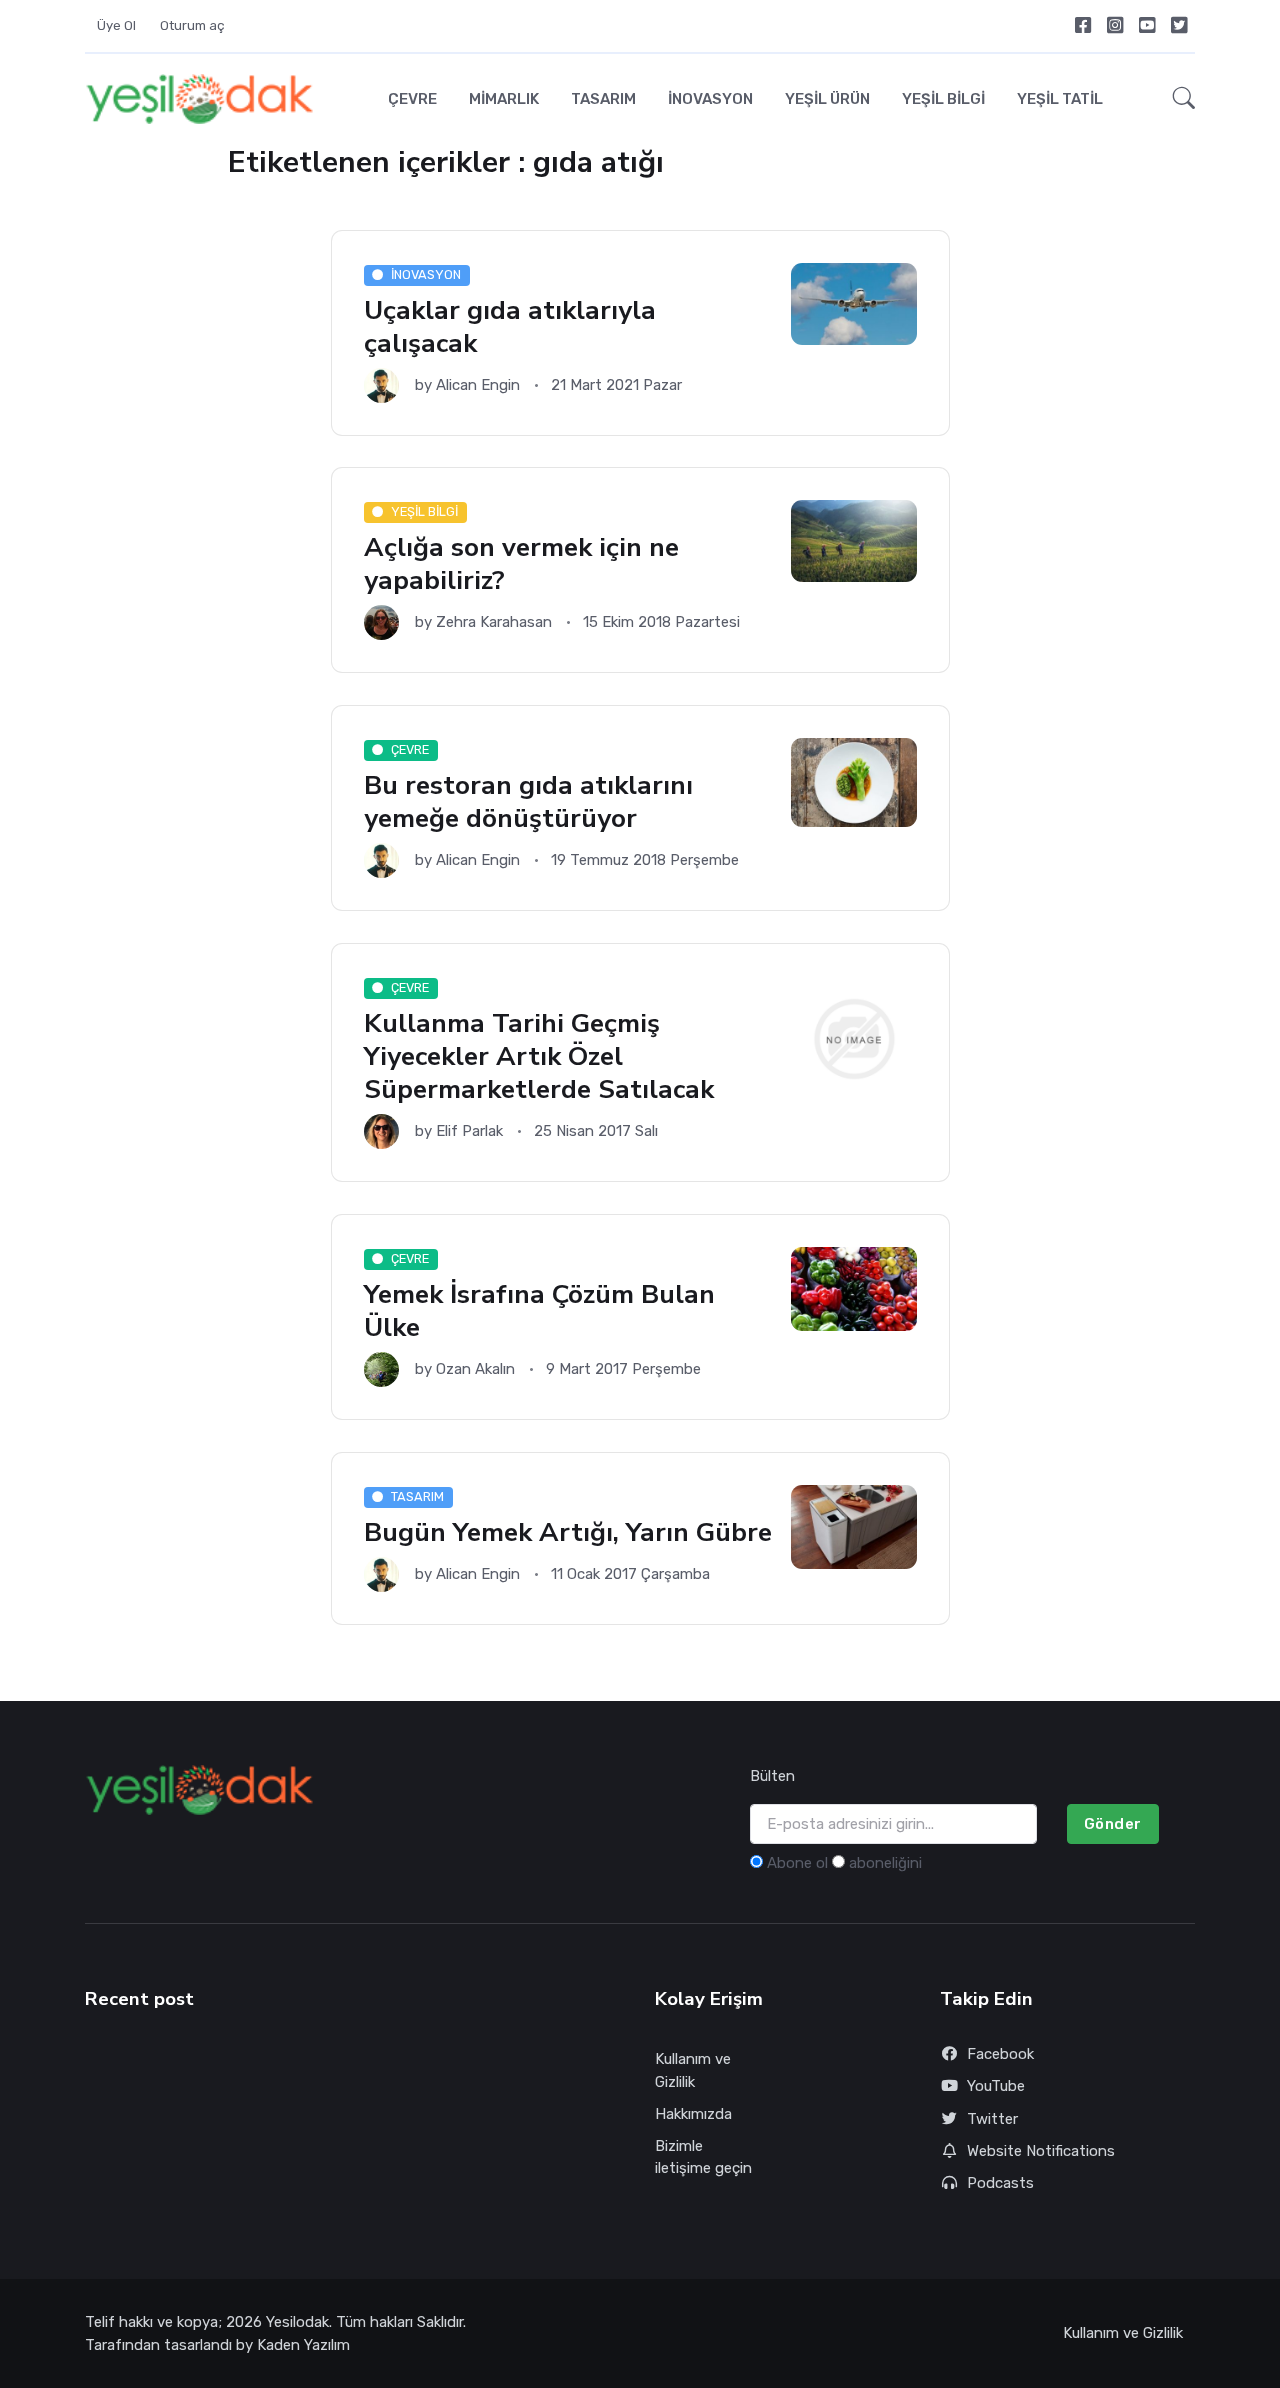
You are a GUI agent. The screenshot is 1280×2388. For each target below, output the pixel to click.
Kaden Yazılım (303, 2345)
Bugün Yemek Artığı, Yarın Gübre (568, 1532)
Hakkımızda (693, 2114)
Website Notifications (1041, 2151)
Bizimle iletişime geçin (703, 2157)
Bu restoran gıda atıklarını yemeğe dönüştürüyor (528, 801)
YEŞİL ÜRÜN (827, 99)
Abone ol (797, 1863)
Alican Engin (478, 385)
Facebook (1000, 2054)
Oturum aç (192, 25)
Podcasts (1000, 2183)
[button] (1178, 99)
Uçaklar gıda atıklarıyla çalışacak (510, 326)
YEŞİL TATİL (1060, 99)
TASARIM (603, 99)
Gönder (1113, 1824)
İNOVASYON (710, 99)
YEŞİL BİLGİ (943, 99)
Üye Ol (116, 25)
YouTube (996, 2086)
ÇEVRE (412, 99)
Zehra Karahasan (494, 623)
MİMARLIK (504, 99)
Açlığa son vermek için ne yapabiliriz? (521, 564)
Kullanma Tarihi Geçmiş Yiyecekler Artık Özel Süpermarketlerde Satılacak (539, 1056)
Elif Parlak (469, 1131)
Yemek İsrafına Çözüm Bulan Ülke (539, 1310)
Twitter (992, 2119)
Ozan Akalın (475, 1369)
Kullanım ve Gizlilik (693, 2070)
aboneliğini (885, 1863)
